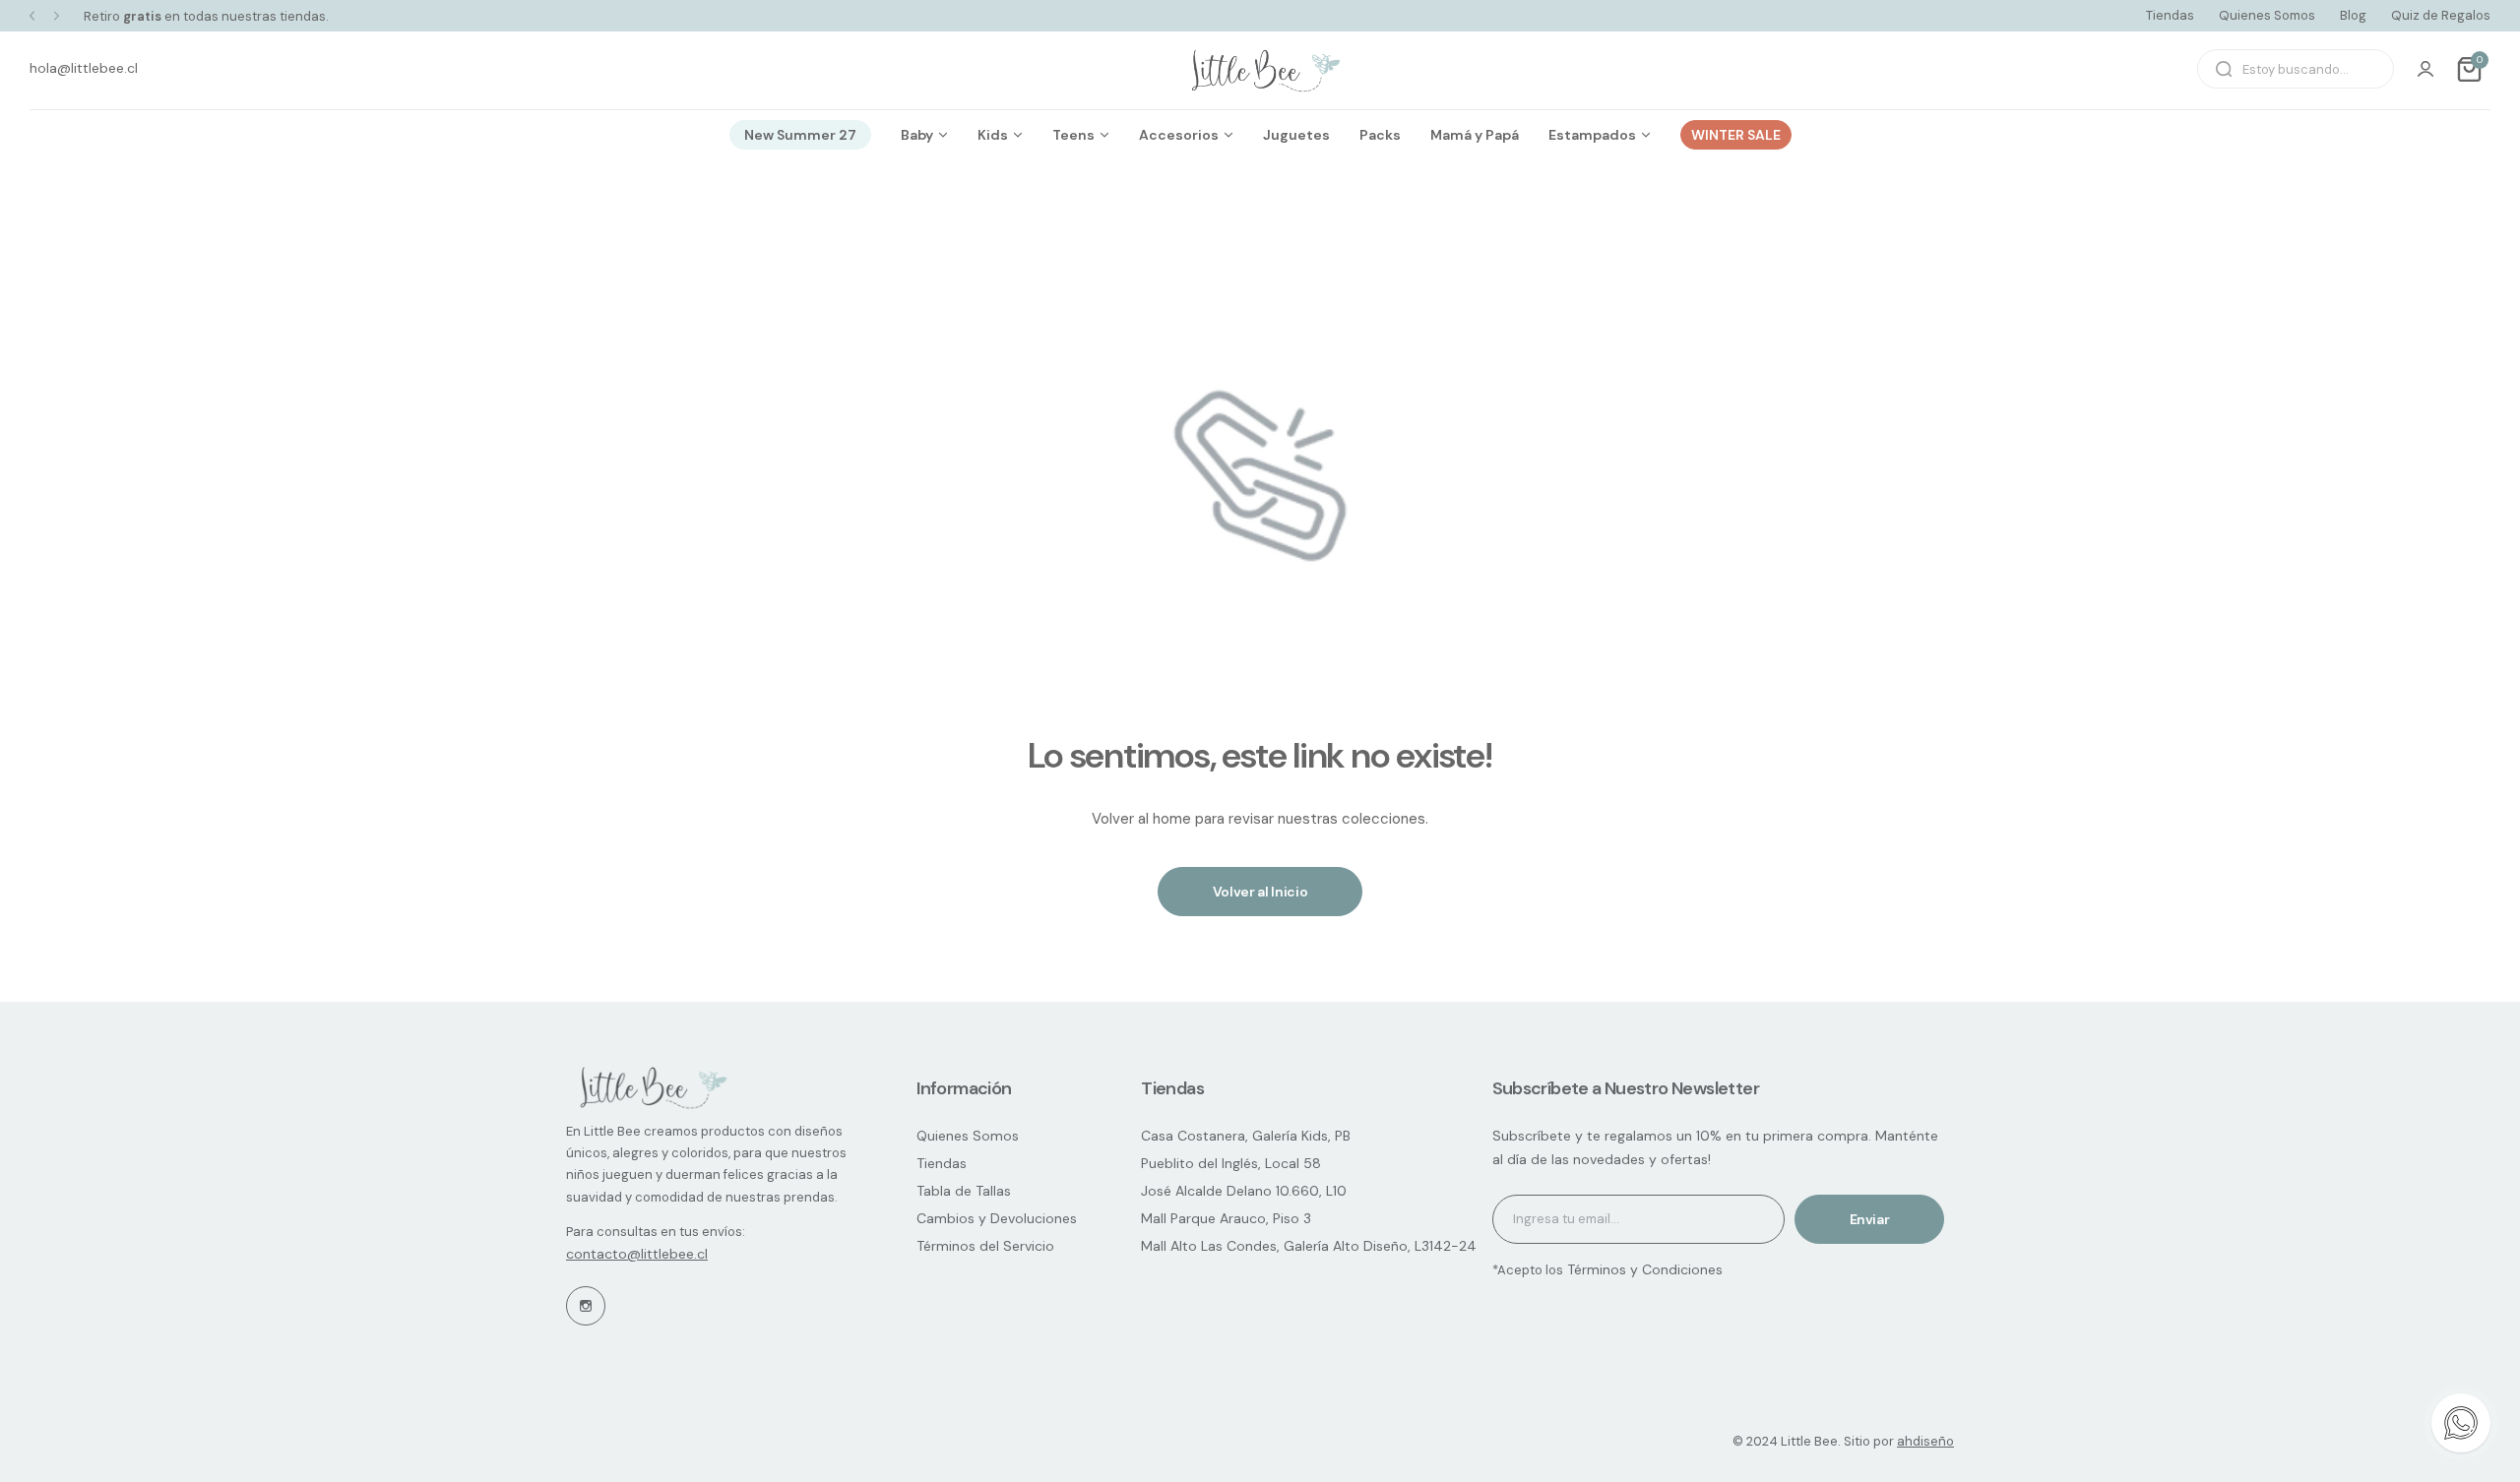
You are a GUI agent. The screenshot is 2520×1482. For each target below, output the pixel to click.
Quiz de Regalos (2441, 15)
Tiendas (2170, 15)
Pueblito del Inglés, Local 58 (1231, 1163)
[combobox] (2296, 69)
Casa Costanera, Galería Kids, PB (1246, 1136)
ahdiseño (1925, 1441)
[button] (32, 16)
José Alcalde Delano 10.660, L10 (1244, 1191)
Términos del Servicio (985, 1246)
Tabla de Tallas (964, 1191)
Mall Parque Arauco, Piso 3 (1226, 1218)
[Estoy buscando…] (2224, 69)
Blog (2353, 15)
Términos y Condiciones (1643, 1269)
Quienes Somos (2267, 15)
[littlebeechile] (1260, 69)
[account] (2425, 69)
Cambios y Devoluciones (997, 1218)
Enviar (1870, 1219)
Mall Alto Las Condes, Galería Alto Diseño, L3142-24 (1309, 1246)
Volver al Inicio (1260, 892)
